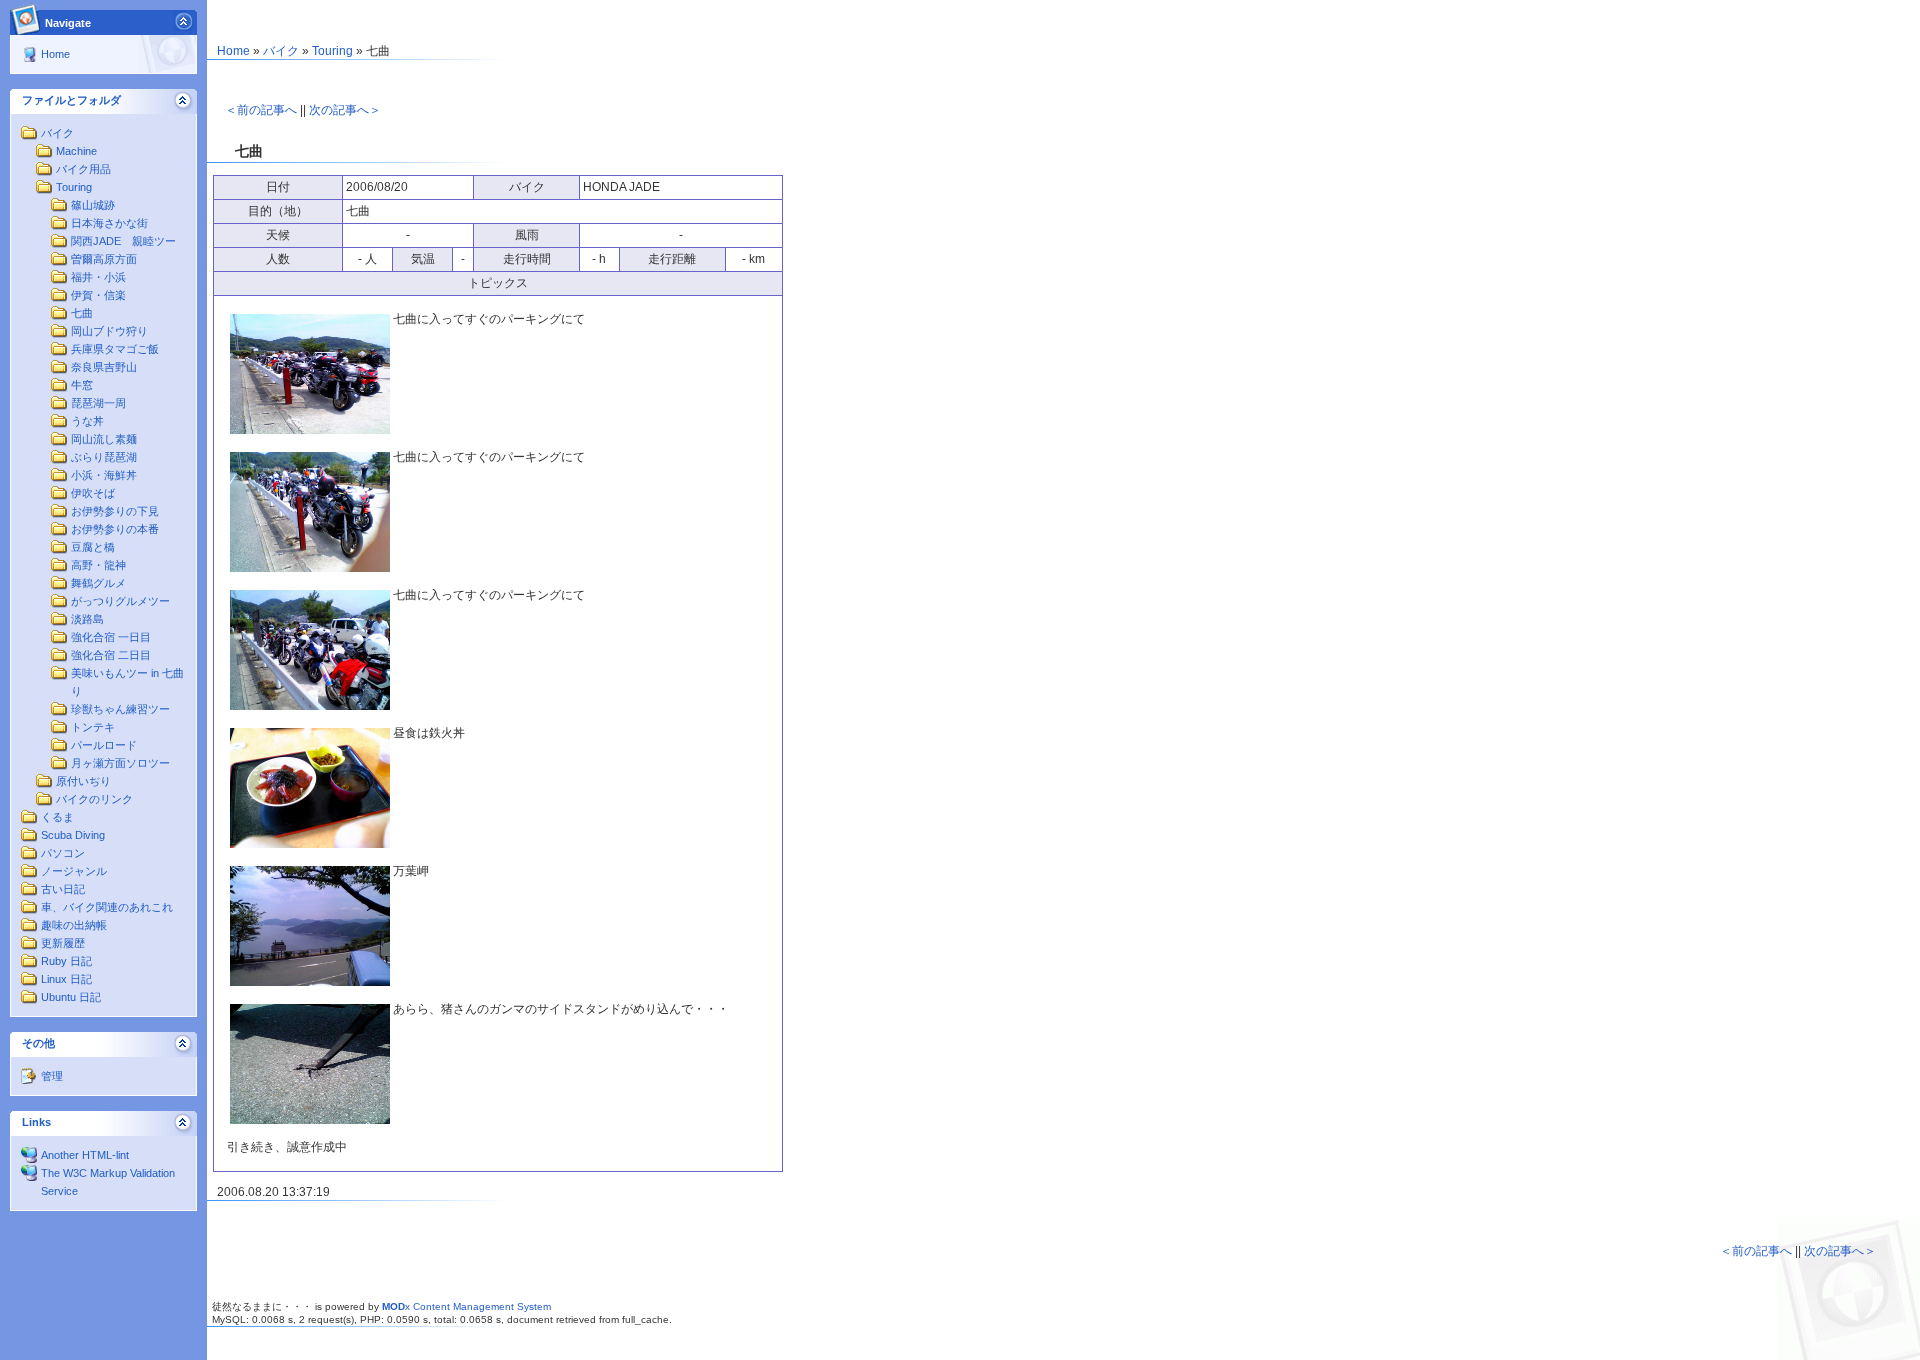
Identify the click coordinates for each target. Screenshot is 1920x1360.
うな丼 (87, 421)
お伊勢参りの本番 (115, 529)
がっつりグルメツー (120, 601)
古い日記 (63, 889)
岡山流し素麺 (104, 439)
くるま (57, 817)
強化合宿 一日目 (111, 637)
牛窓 (82, 385)
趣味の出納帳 (74, 925)
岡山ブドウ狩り (109, 331)
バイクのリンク (94, 799)
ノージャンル (74, 871)
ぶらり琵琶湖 (104, 457)
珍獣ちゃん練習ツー (120, 709)
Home (55, 54)
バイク (57, 133)
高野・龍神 (98, 565)
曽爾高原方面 (104, 259)
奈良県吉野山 (104, 367)
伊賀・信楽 (98, 295)
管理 (52, 1076)
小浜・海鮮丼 (104, 475)
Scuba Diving (73, 835)
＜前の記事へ (261, 110)
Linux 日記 (66, 979)
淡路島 (87, 619)
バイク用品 (83, 169)
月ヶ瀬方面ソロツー (120, 763)
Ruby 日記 (66, 961)
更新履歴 (63, 943)
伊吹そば (93, 493)
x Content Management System (466, 1306)
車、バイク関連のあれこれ (107, 907)
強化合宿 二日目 (111, 655)
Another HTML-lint (85, 1155)
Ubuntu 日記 (71, 997)
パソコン (63, 853)
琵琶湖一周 (98, 403)
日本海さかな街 (109, 223)
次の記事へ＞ (345, 110)
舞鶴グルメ (98, 583)
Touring (74, 187)
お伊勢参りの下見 (115, 511)
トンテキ (93, 727)
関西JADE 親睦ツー (123, 241)
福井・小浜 (98, 277)
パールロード (104, 745)
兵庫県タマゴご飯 (115, 349)
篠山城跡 (93, 205)
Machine (76, 151)
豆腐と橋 (93, 547)
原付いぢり (83, 781)
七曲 (82, 313)
